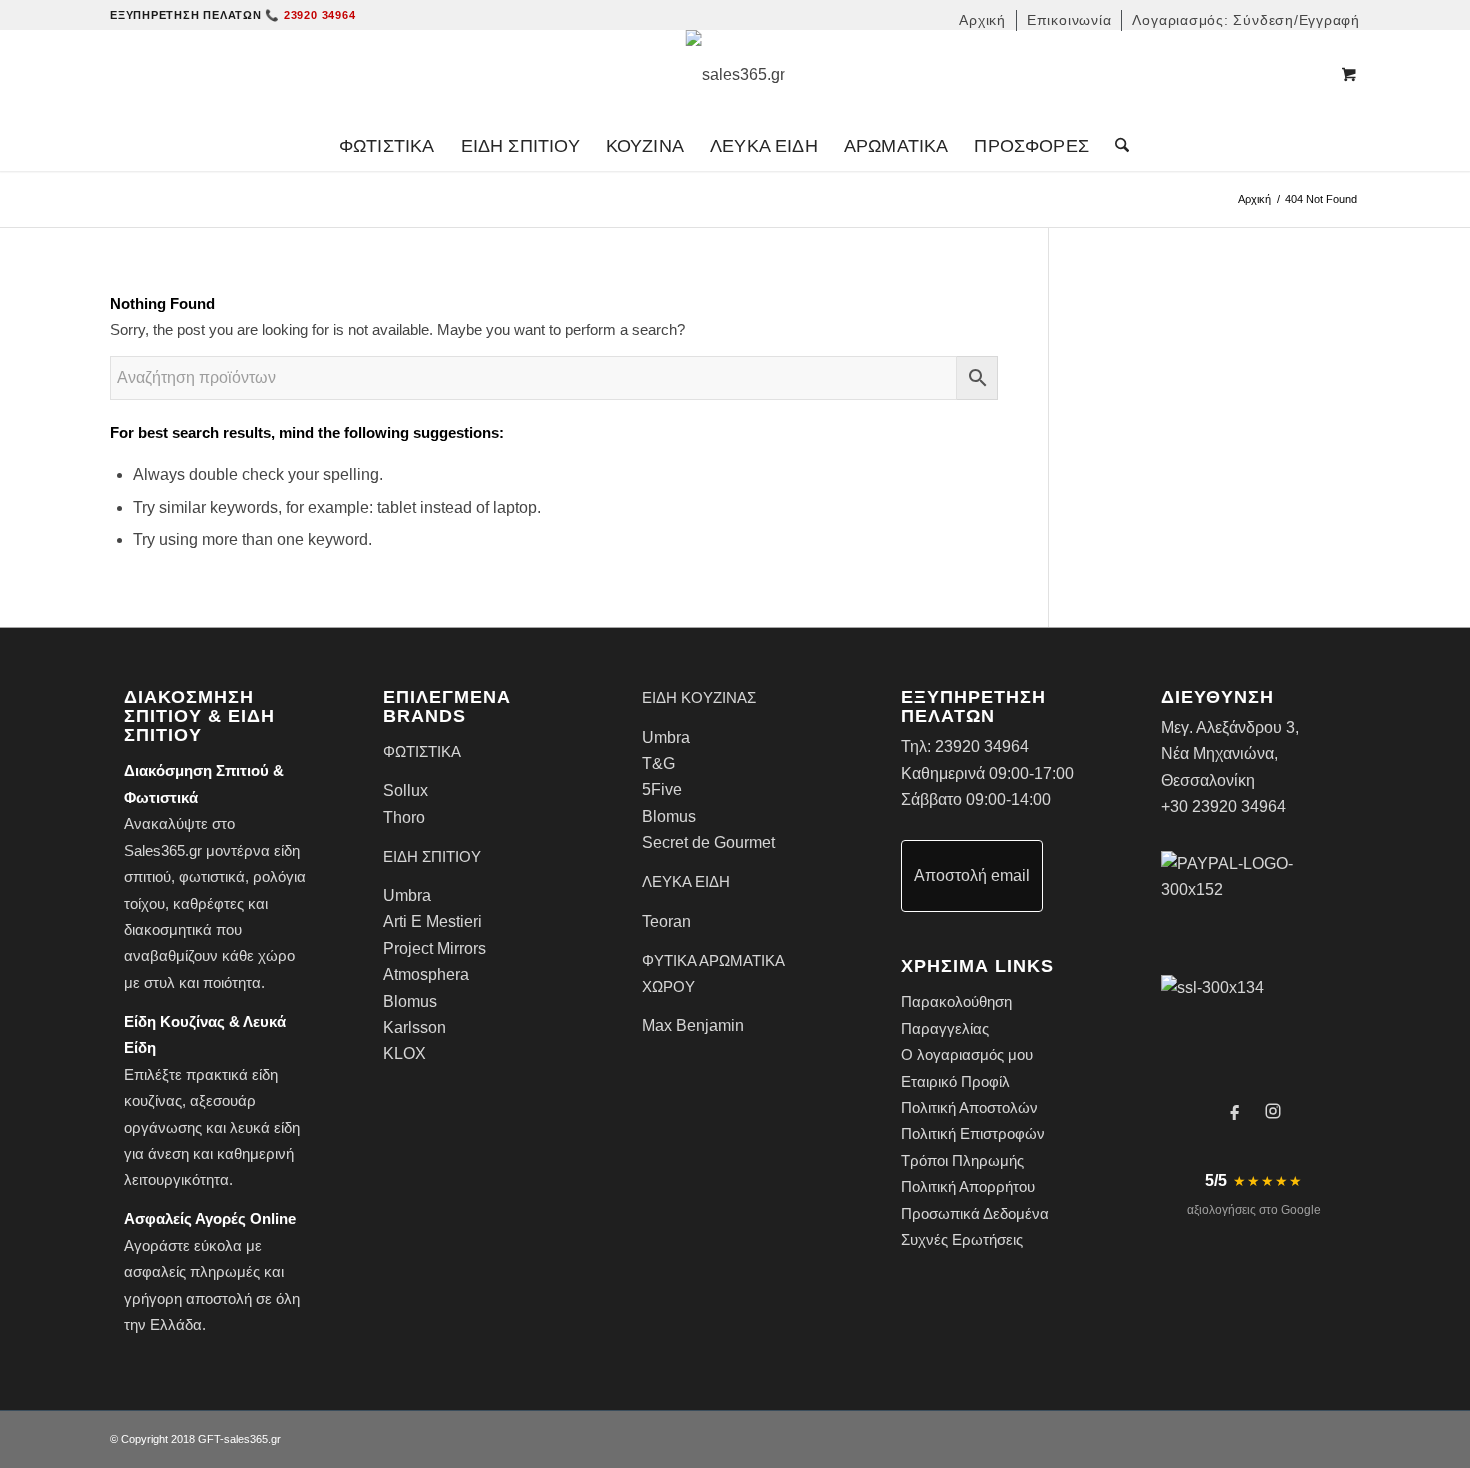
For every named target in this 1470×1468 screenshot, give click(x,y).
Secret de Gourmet (708, 842)
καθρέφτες (208, 903)
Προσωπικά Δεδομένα (975, 1213)
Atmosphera (426, 974)
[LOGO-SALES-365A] (735, 75)
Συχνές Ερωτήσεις (962, 1239)
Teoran (666, 921)
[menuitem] (983, 20)
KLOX (404, 1053)
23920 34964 (982, 746)
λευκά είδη (265, 1127)
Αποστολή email (972, 875)
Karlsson (414, 1027)
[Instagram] (1273, 1111)
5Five (662, 789)
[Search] (1115, 146)
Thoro (404, 817)
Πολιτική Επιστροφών (973, 1133)
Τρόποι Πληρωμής (962, 1160)
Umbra (407, 895)
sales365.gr (252, 1439)
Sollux (405, 790)
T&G (658, 763)
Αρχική (1254, 199)
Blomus (410, 1001)
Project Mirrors (434, 948)
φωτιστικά (212, 876)
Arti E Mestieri (432, 921)
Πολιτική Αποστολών (969, 1107)
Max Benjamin (693, 1025)
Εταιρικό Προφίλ (955, 1081)
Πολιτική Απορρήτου (968, 1186)
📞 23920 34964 (310, 15)
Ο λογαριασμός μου (967, 1054)
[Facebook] (1235, 1111)
